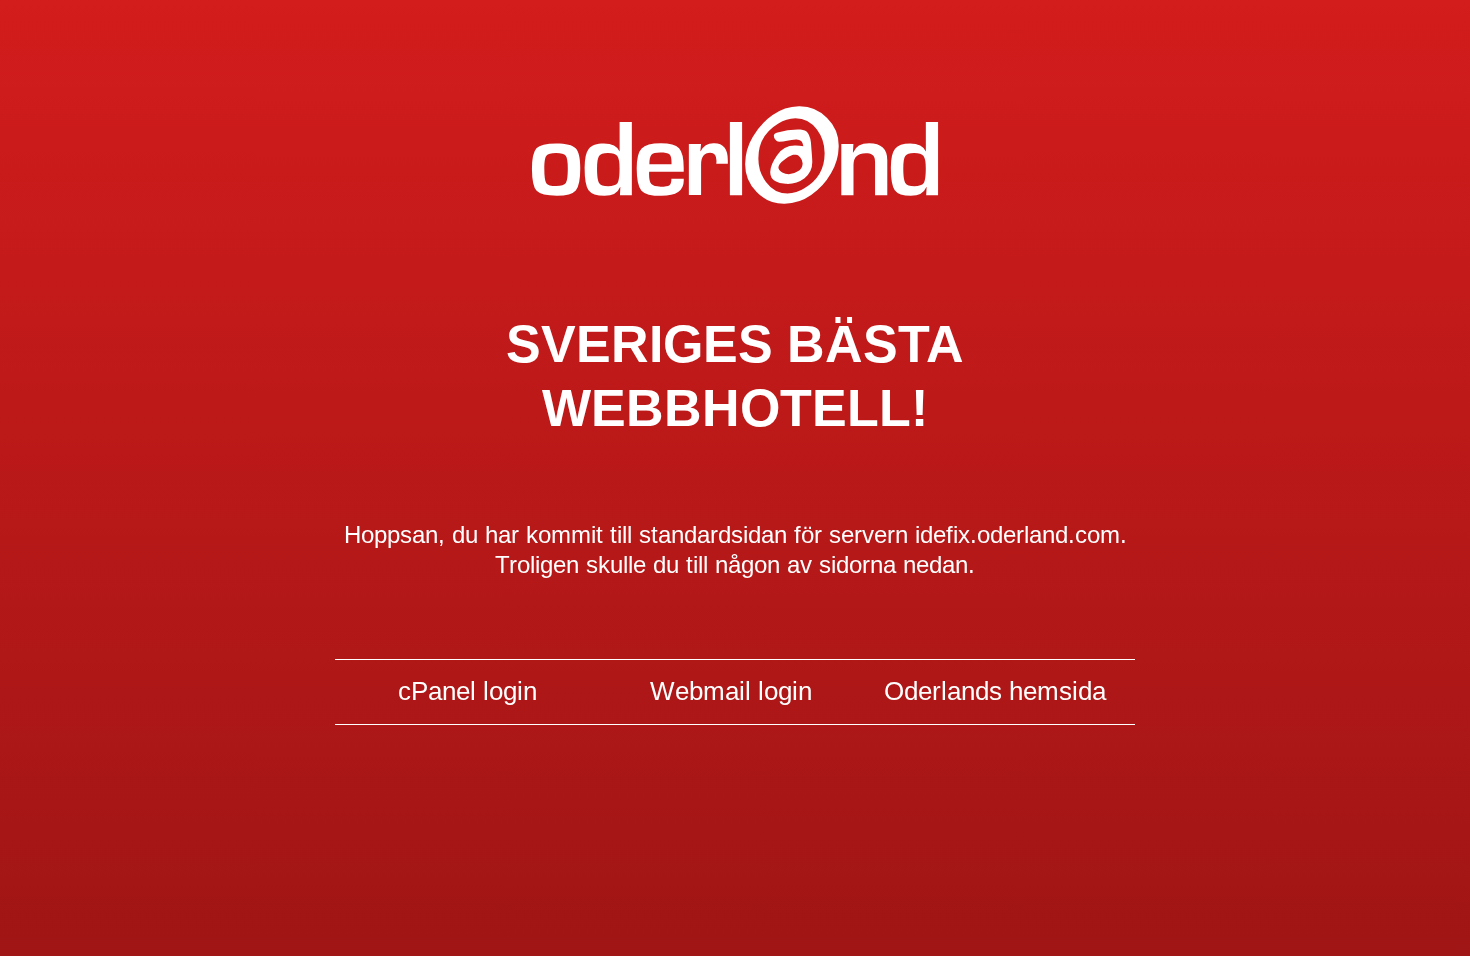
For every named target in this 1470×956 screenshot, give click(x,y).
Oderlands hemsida (995, 691)
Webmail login (731, 691)
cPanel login (467, 691)
